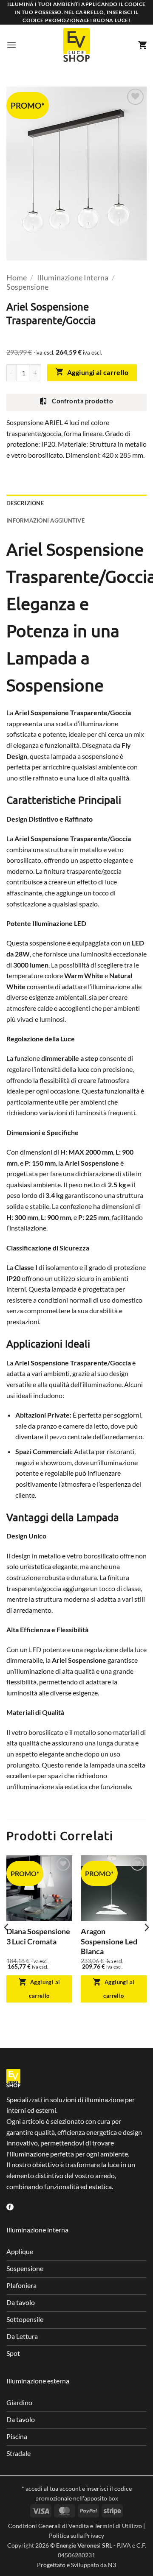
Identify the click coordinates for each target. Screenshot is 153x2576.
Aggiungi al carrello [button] (44, 1989)
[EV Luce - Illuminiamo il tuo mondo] (76, 45)
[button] (11, 45)
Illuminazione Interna (73, 277)
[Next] (146, 1945)
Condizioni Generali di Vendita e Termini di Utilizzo (75, 2526)
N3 (112, 2565)
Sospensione (27, 287)
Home (17, 277)
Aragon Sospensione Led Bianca (109, 1941)
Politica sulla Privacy (76, 2535)
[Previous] (7, 1945)
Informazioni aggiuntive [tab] (45, 520)
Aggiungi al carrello (98, 372)
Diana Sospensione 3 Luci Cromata (38, 1936)
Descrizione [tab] (25, 503)
